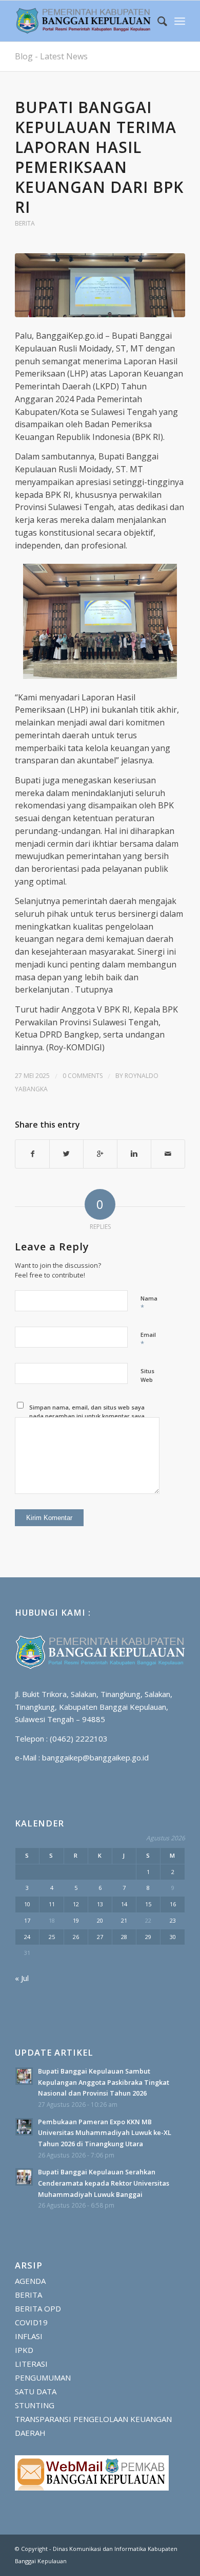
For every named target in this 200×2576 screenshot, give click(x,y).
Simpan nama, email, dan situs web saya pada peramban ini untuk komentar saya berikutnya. (87, 1416)
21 (124, 1920)
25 (52, 1937)
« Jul (22, 1978)
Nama (149, 1303)
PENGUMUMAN (43, 2377)
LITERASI (31, 2364)
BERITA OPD (38, 2308)
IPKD (24, 2350)
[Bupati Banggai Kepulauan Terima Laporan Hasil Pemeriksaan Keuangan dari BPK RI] (100, 285)
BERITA (25, 223)
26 (76, 1937)
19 (76, 1920)
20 (100, 1920)
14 (124, 1904)
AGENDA (30, 2281)
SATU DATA (36, 2391)
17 (27, 1920)
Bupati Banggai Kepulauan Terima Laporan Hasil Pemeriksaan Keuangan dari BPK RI (99, 157)
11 (52, 1904)
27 (100, 1937)
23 (173, 1920)
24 (27, 1937)
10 (27, 1904)
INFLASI (29, 2336)
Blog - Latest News (51, 56)
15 (148, 1904)
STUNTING (35, 2405)
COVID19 (31, 2322)
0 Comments (83, 1076)
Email (148, 1339)
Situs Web (147, 1375)
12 (76, 1904)
